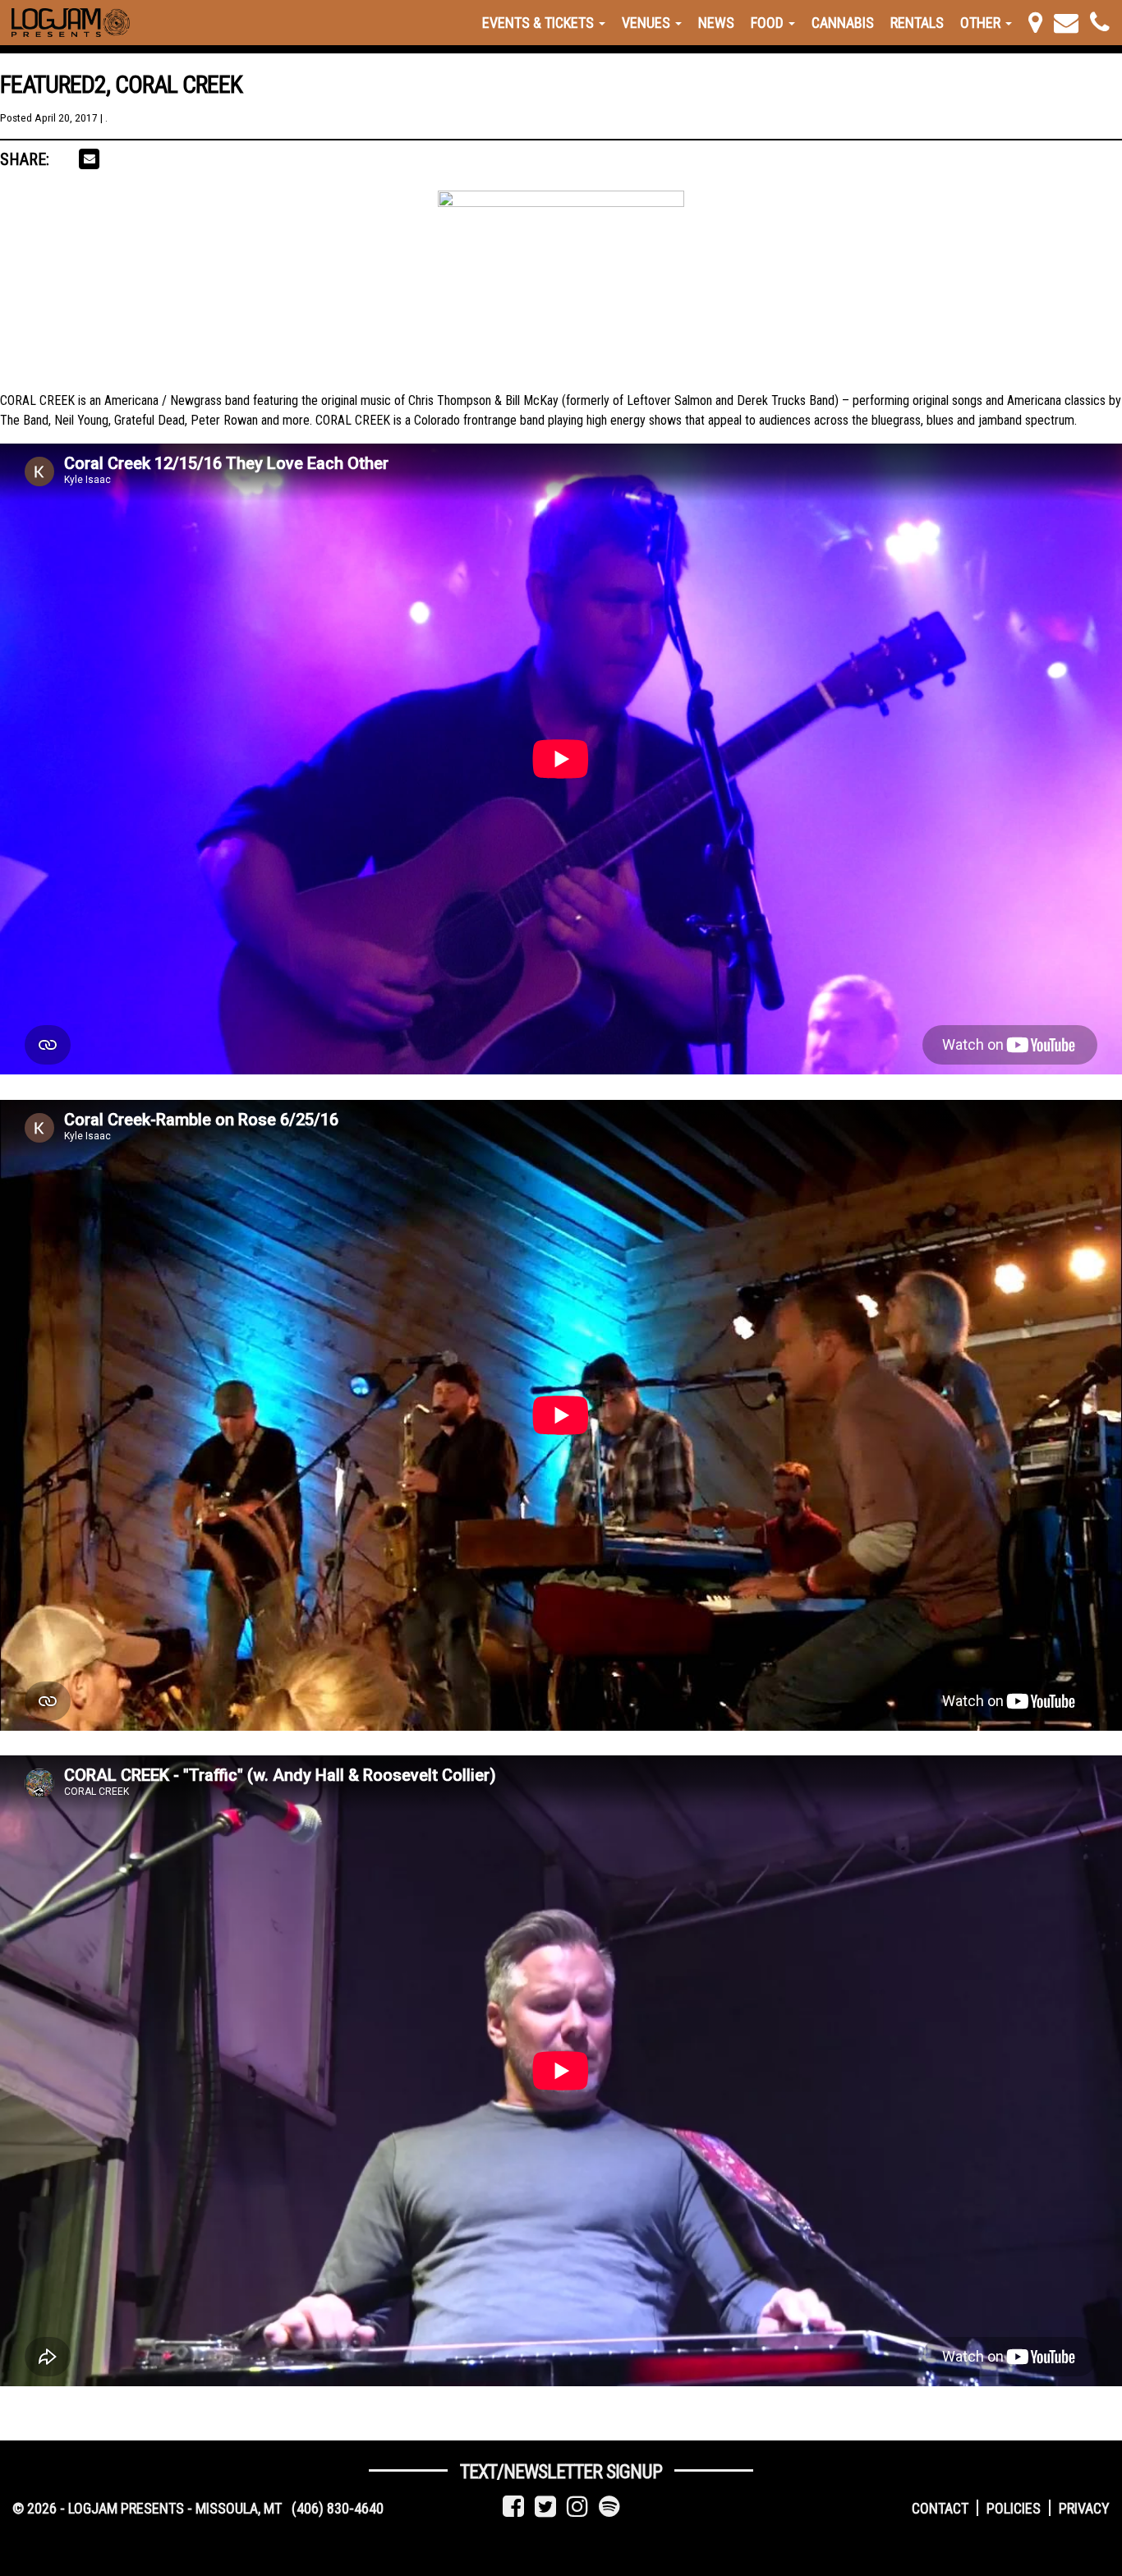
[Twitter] (545, 2507)
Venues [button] (648, 23)
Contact (940, 2508)
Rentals (917, 23)
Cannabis (843, 23)
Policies (1014, 2508)
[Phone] (1100, 23)
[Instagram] (577, 2507)
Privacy (1084, 2508)
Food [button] (769, 23)
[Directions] (1035, 23)
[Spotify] (609, 2507)
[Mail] (1066, 23)
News (716, 23)
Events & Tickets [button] (540, 23)
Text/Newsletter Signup (561, 2472)
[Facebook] (513, 2507)
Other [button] (982, 23)
